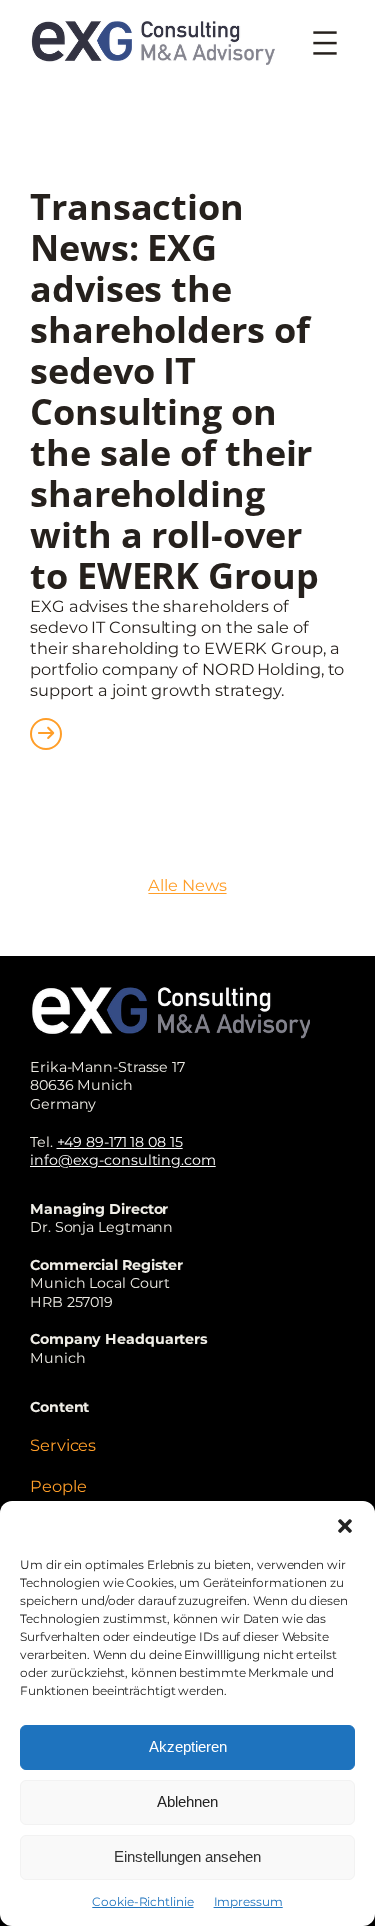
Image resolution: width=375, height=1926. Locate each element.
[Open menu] (325, 43)
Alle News (187, 885)
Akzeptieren (188, 1746)
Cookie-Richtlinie (142, 1901)
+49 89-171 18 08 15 (120, 1142)
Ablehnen (187, 1801)
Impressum (248, 1901)
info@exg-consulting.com (123, 1160)
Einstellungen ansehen (187, 1856)
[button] (345, 1526)
